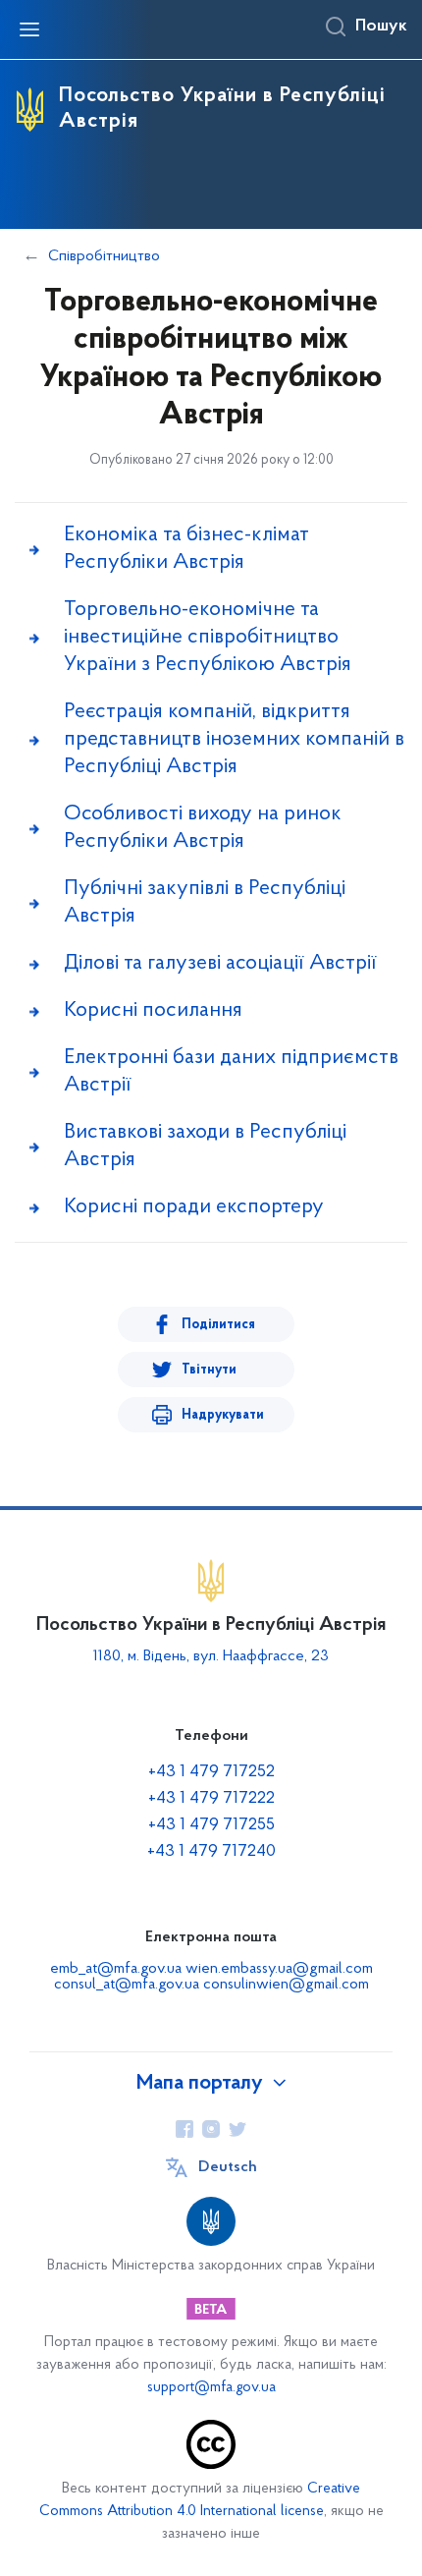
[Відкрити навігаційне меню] (29, 29)
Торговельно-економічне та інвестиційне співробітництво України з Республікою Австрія (208, 637)
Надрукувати (223, 1415)
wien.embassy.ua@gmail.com (279, 1969)
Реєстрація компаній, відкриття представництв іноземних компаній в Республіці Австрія (234, 739)
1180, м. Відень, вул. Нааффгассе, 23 (211, 1656)
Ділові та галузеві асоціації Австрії (220, 963)
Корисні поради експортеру (194, 1207)
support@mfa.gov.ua (211, 2388)
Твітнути (209, 1370)
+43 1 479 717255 (211, 1825)
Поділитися (218, 1325)
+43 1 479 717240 (211, 1852)
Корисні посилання (153, 1010)
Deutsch (228, 2167)
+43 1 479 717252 (211, 1772)
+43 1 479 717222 (211, 1799)
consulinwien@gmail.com (286, 1985)
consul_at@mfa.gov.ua (127, 1985)
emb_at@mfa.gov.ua (116, 1969)
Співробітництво (104, 256)
